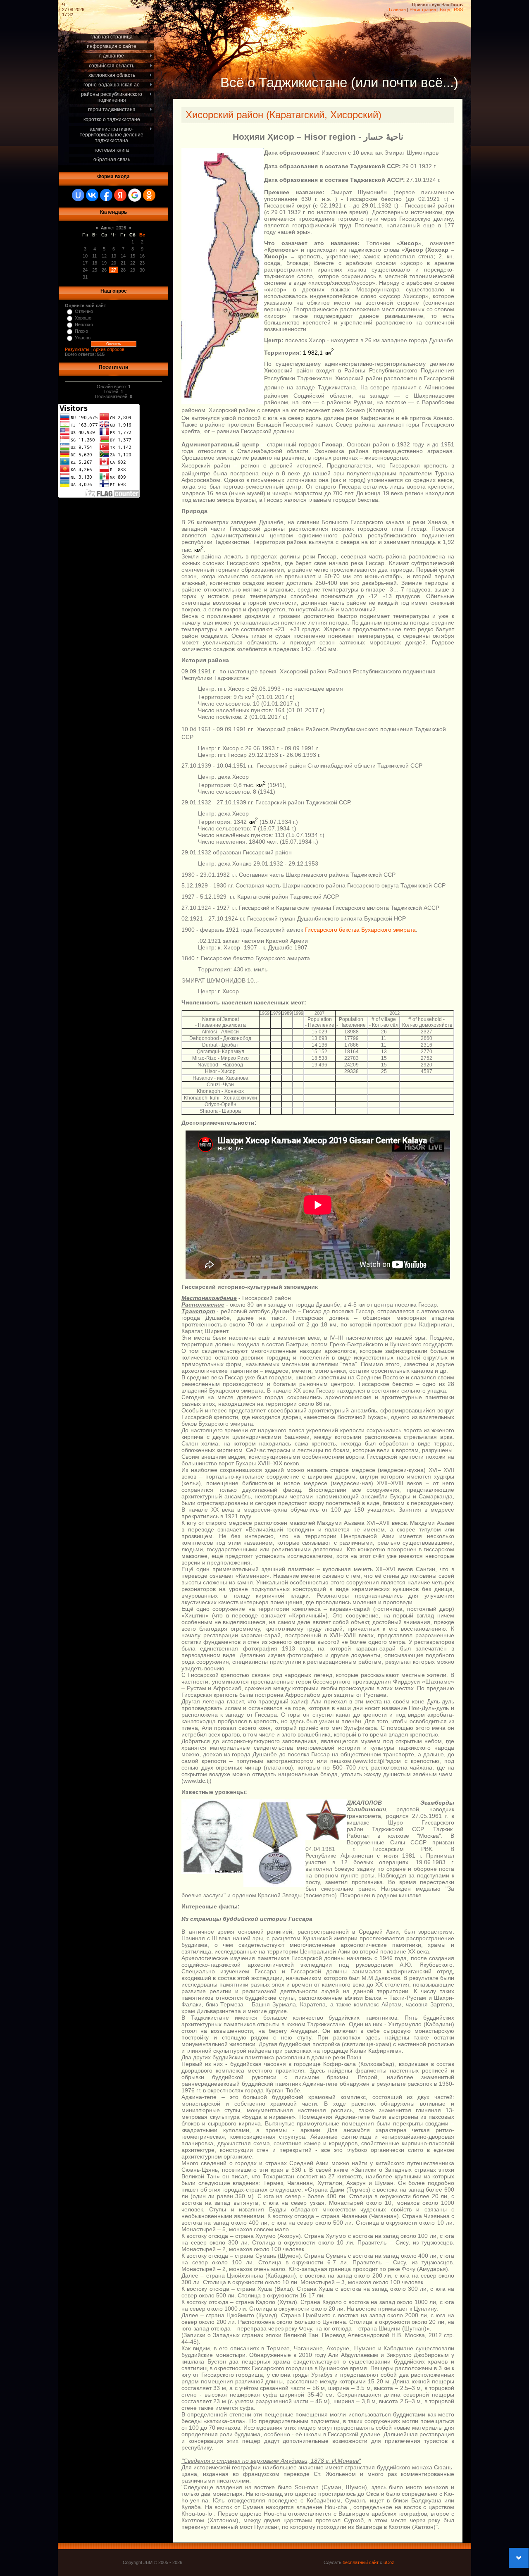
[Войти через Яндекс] (120, 195)
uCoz (389, 2562)
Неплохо (84, 324)
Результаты (77, 349)
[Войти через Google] (135, 195)
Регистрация (423, 10)
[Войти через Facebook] (106, 195)
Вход (445, 10)
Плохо (81, 331)
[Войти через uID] (78, 195)
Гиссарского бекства (332, 930)
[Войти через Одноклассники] (149, 195)
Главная (397, 10)
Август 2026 (113, 228)
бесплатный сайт (361, 2562)
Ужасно (83, 338)
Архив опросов (109, 349)
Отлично (84, 311)
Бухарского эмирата (388, 930)
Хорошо (83, 318)
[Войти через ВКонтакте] (92, 195)
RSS (458, 10)
